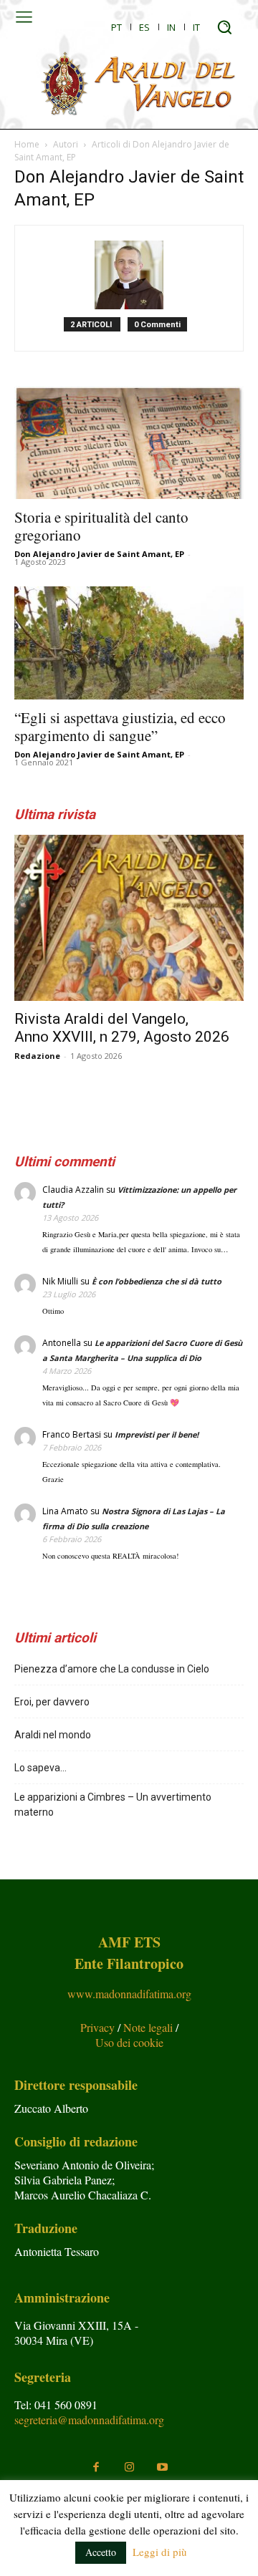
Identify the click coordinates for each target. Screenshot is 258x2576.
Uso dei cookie (129, 2042)
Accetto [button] (101, 2552)
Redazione (37, 1056)
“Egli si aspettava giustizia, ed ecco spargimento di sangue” (120, 726)
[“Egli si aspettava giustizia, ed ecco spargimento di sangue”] (129, 643)
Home (27, 144)
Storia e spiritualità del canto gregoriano (101, 526)
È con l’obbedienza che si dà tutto (157, 1281)
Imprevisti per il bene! (157, 1434)
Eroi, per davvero (52, 1702)
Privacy (99, 2027)
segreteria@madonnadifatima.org (89, 2420)
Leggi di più (160, 2552)
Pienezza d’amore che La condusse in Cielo (112, 1669)
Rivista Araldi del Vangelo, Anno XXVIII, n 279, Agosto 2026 (122, 1028)
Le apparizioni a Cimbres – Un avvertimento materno (113, 1805)
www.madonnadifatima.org (129, 1994)
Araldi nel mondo (53, 1735)
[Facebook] (96, 2467)
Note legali (149, 2027)
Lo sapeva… (40, 1768)
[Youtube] (162, 2467)
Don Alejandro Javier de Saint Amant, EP (99, 554)
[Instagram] (129, 2467)
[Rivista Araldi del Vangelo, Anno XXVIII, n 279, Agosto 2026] (129, 918)
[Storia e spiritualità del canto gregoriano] (129, 442)
